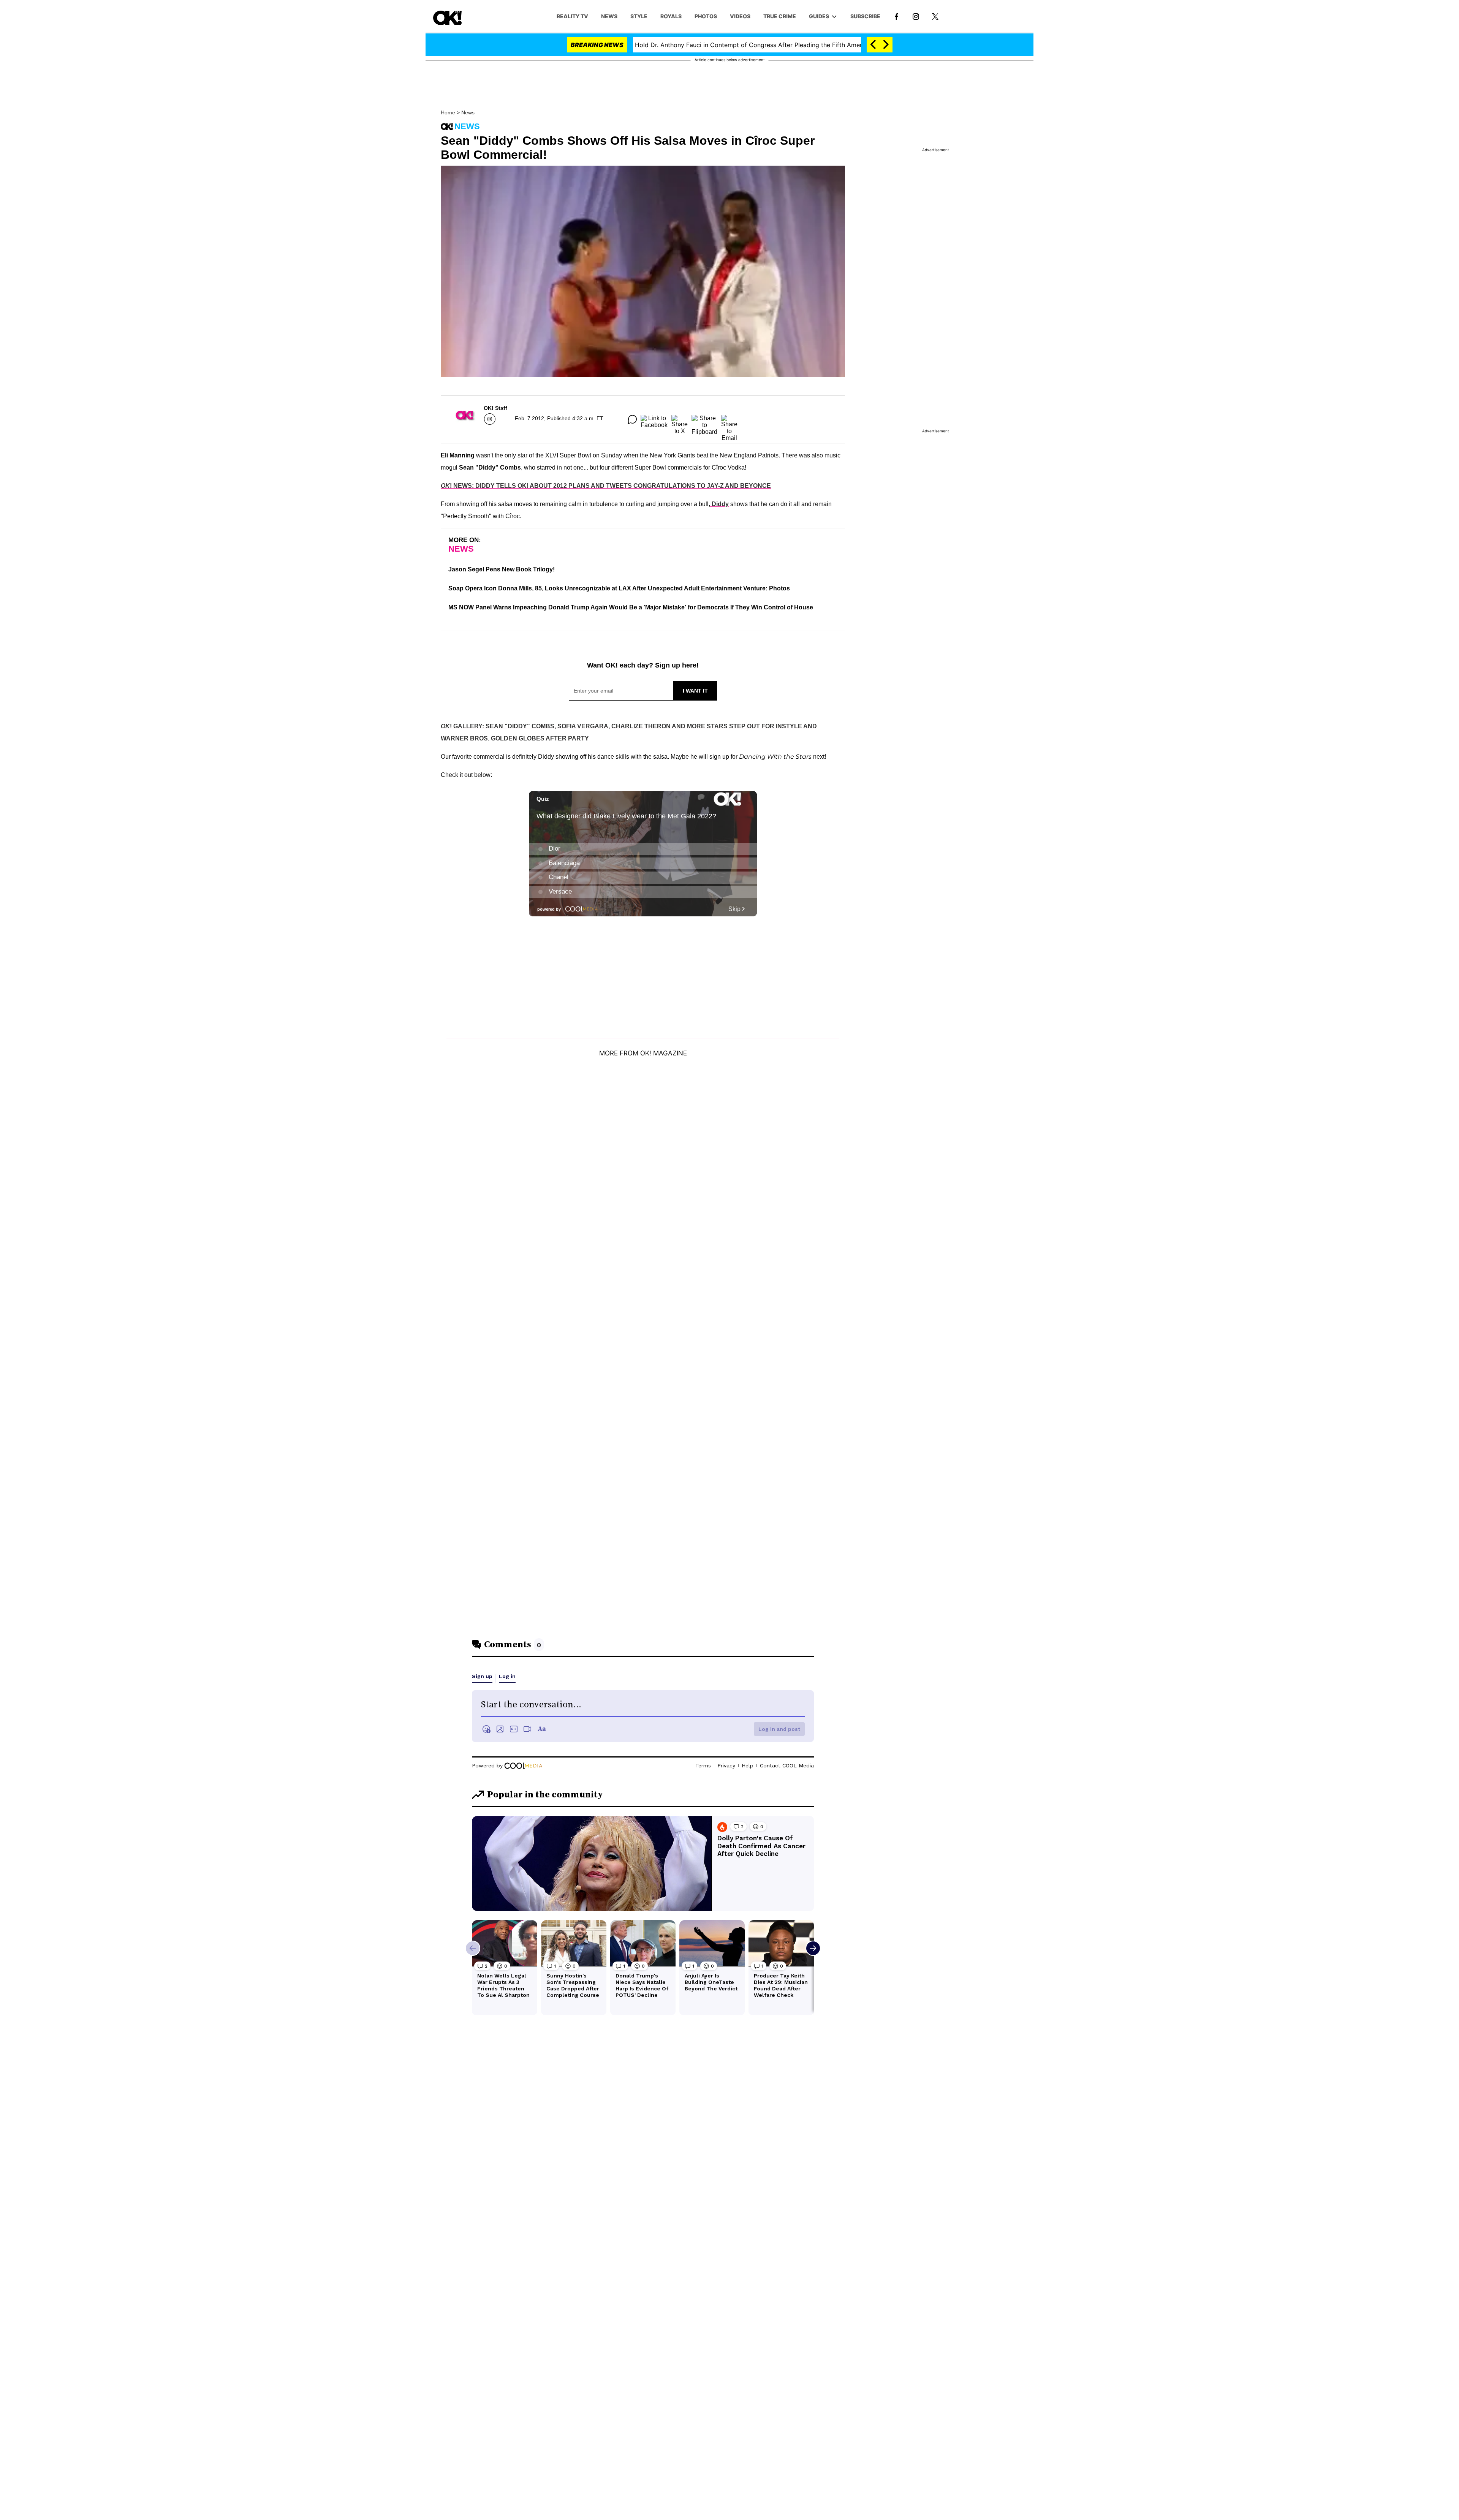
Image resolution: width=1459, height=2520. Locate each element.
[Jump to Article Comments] (632, 419)
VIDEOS (740, 16)
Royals (671, 16)
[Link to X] (935, 16)
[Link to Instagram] (916, 16)
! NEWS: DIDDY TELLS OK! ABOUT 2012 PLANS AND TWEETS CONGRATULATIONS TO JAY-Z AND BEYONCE (606, 486)
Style (639, 16)
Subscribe (865, 16)
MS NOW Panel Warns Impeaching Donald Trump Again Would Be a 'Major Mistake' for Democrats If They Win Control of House (631, 607)
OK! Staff (495, 408)
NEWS (609, 16)
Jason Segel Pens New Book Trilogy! (502, 569)
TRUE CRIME (780, 16)
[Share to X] (680, 419)
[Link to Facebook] (896, 16)
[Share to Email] (729, 419)
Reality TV (572, 16)
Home (448, 112)
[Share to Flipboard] (704, 419)
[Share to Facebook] (654, 419)
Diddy (719, 504)
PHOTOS (706, 16)
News (468, 112)
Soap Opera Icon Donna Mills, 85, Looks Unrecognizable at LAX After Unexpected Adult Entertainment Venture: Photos (619, 588)
